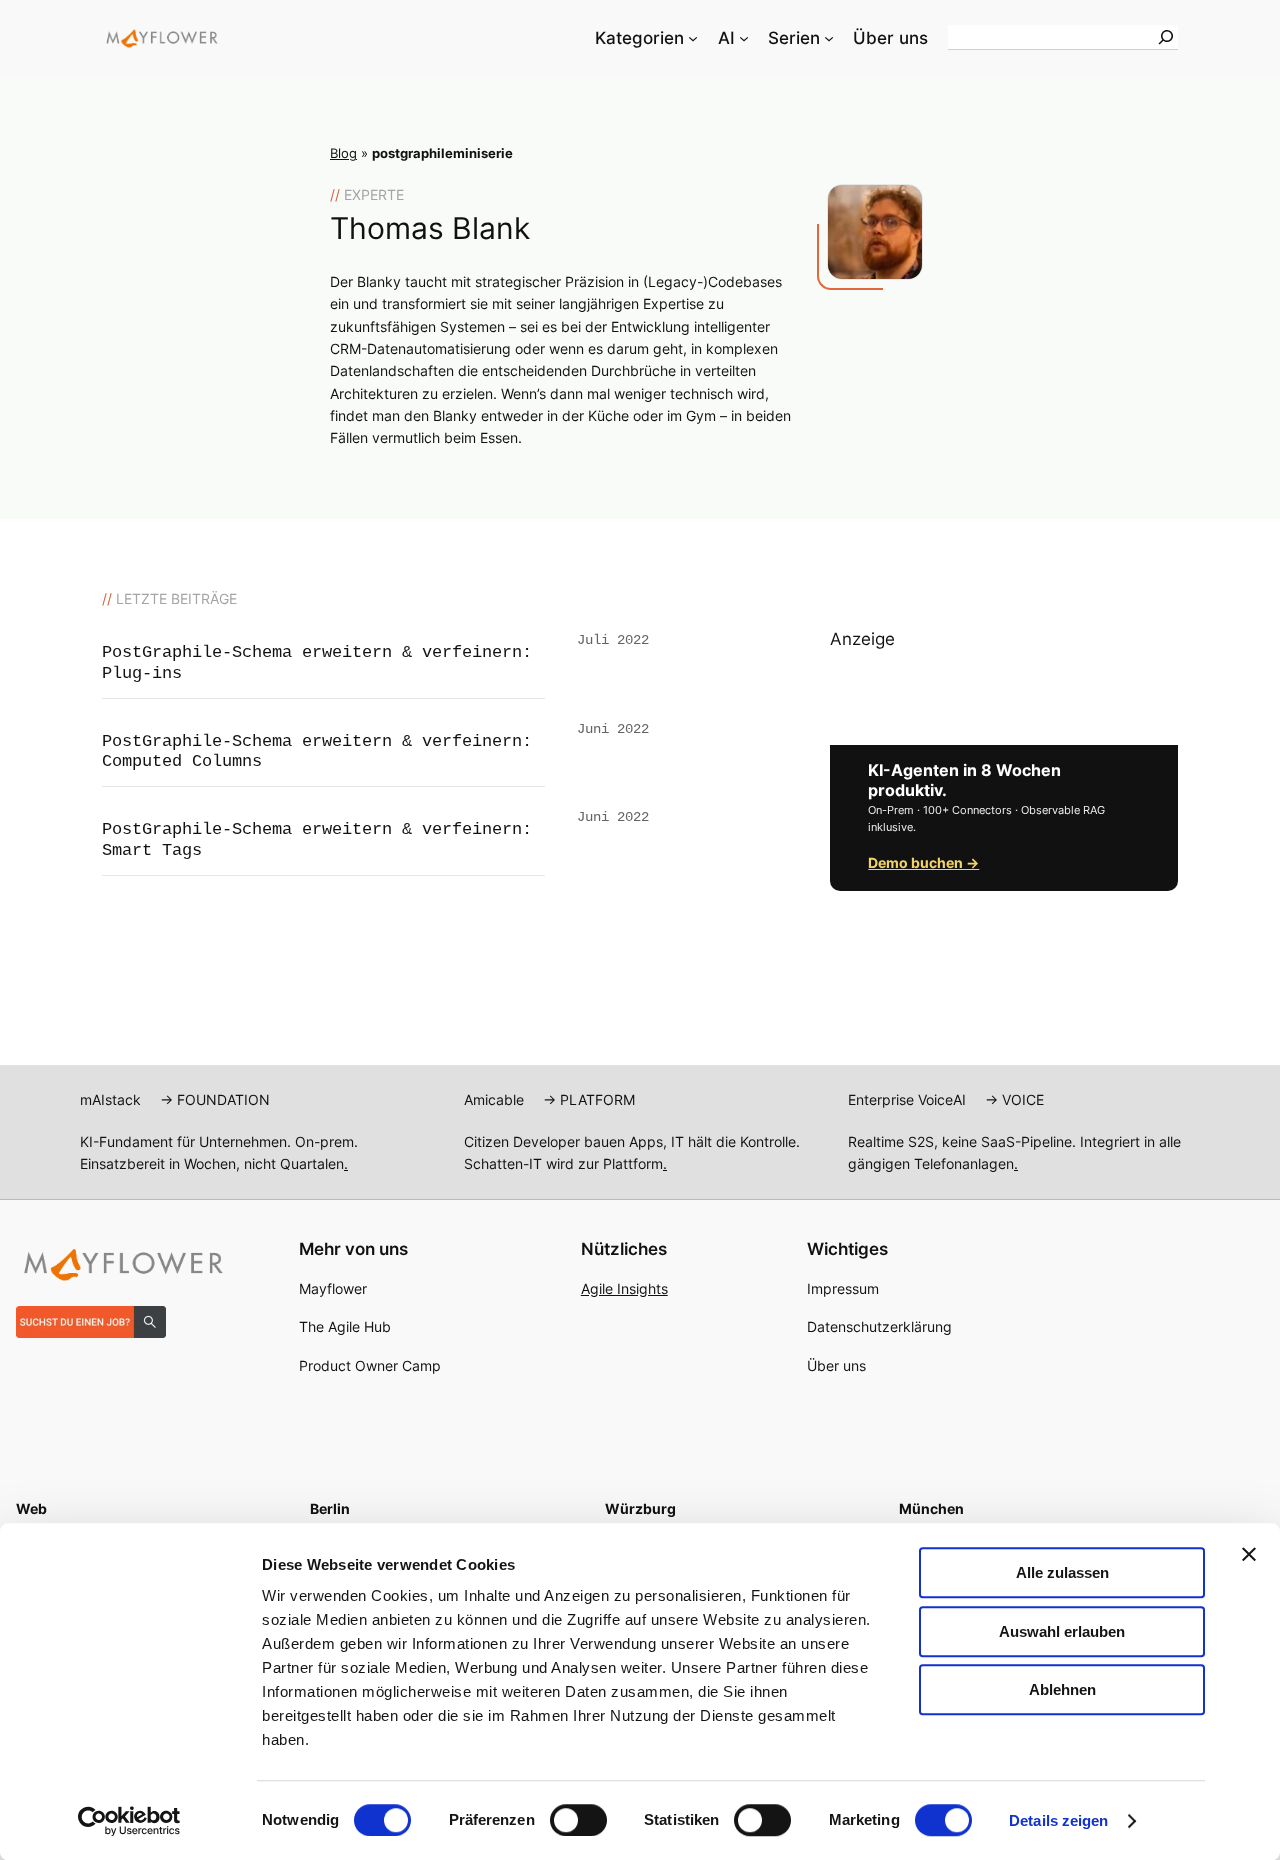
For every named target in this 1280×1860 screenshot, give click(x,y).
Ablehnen (1062, 1689)
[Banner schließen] (1249, 1554)
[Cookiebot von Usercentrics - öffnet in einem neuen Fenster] (129, 1821)
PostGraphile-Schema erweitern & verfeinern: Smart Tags (317, 839)
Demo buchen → (923, 862)
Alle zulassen (1062, 1572)
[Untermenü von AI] (744, 38)
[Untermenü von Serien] (829, 38)
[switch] (578, 1820)
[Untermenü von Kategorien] (693, 38)
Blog (343, 153)
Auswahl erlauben (1062, 1631)
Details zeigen (1058, 1820)
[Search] (1166, 37)
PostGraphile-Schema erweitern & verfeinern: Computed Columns (317, 751)
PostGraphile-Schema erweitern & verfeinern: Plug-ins (317, 662)
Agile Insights (624, 1288)
